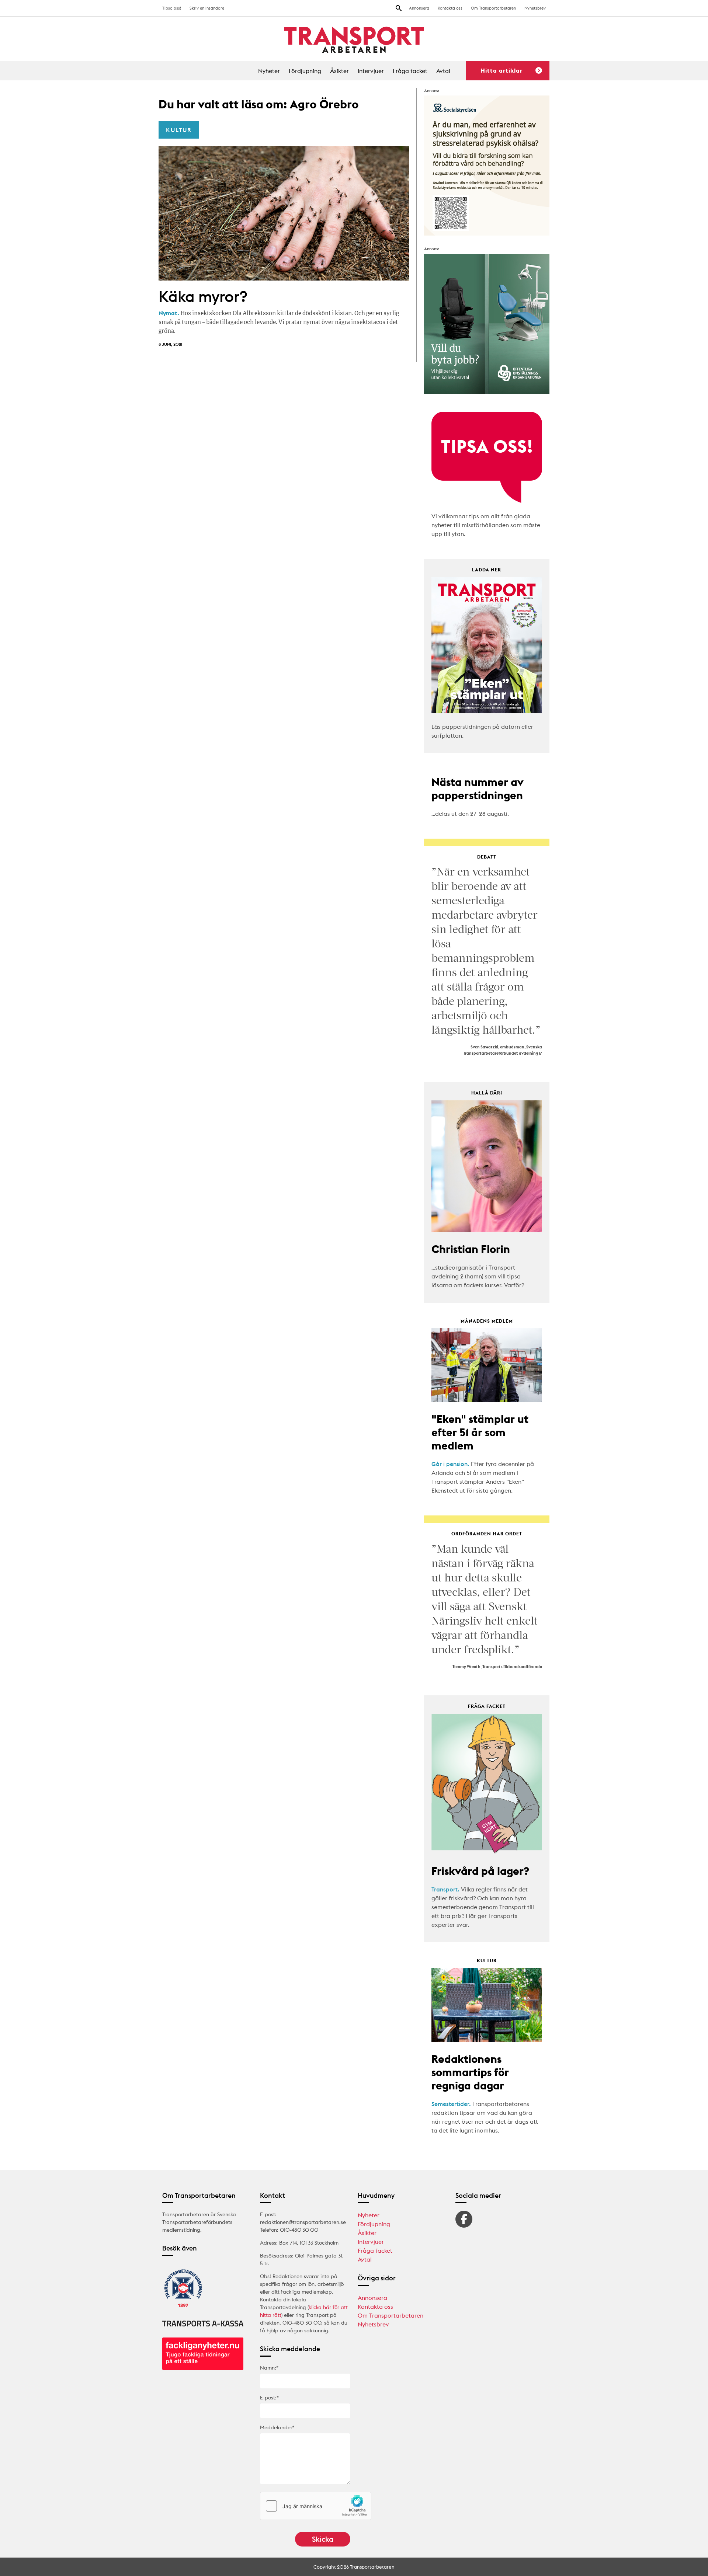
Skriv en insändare (207, 8)
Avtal (443, 71)
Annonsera (419, 8)
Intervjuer (371, 71)
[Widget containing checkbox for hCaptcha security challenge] (316, 2506)
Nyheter (269, 71)
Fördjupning (305, 71)
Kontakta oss (450, 8)
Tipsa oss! (172, 8)
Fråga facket (410, 71)
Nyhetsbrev (535, 8)
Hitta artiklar (502, 70)
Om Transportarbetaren (493, 8)
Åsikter (339, 71)
